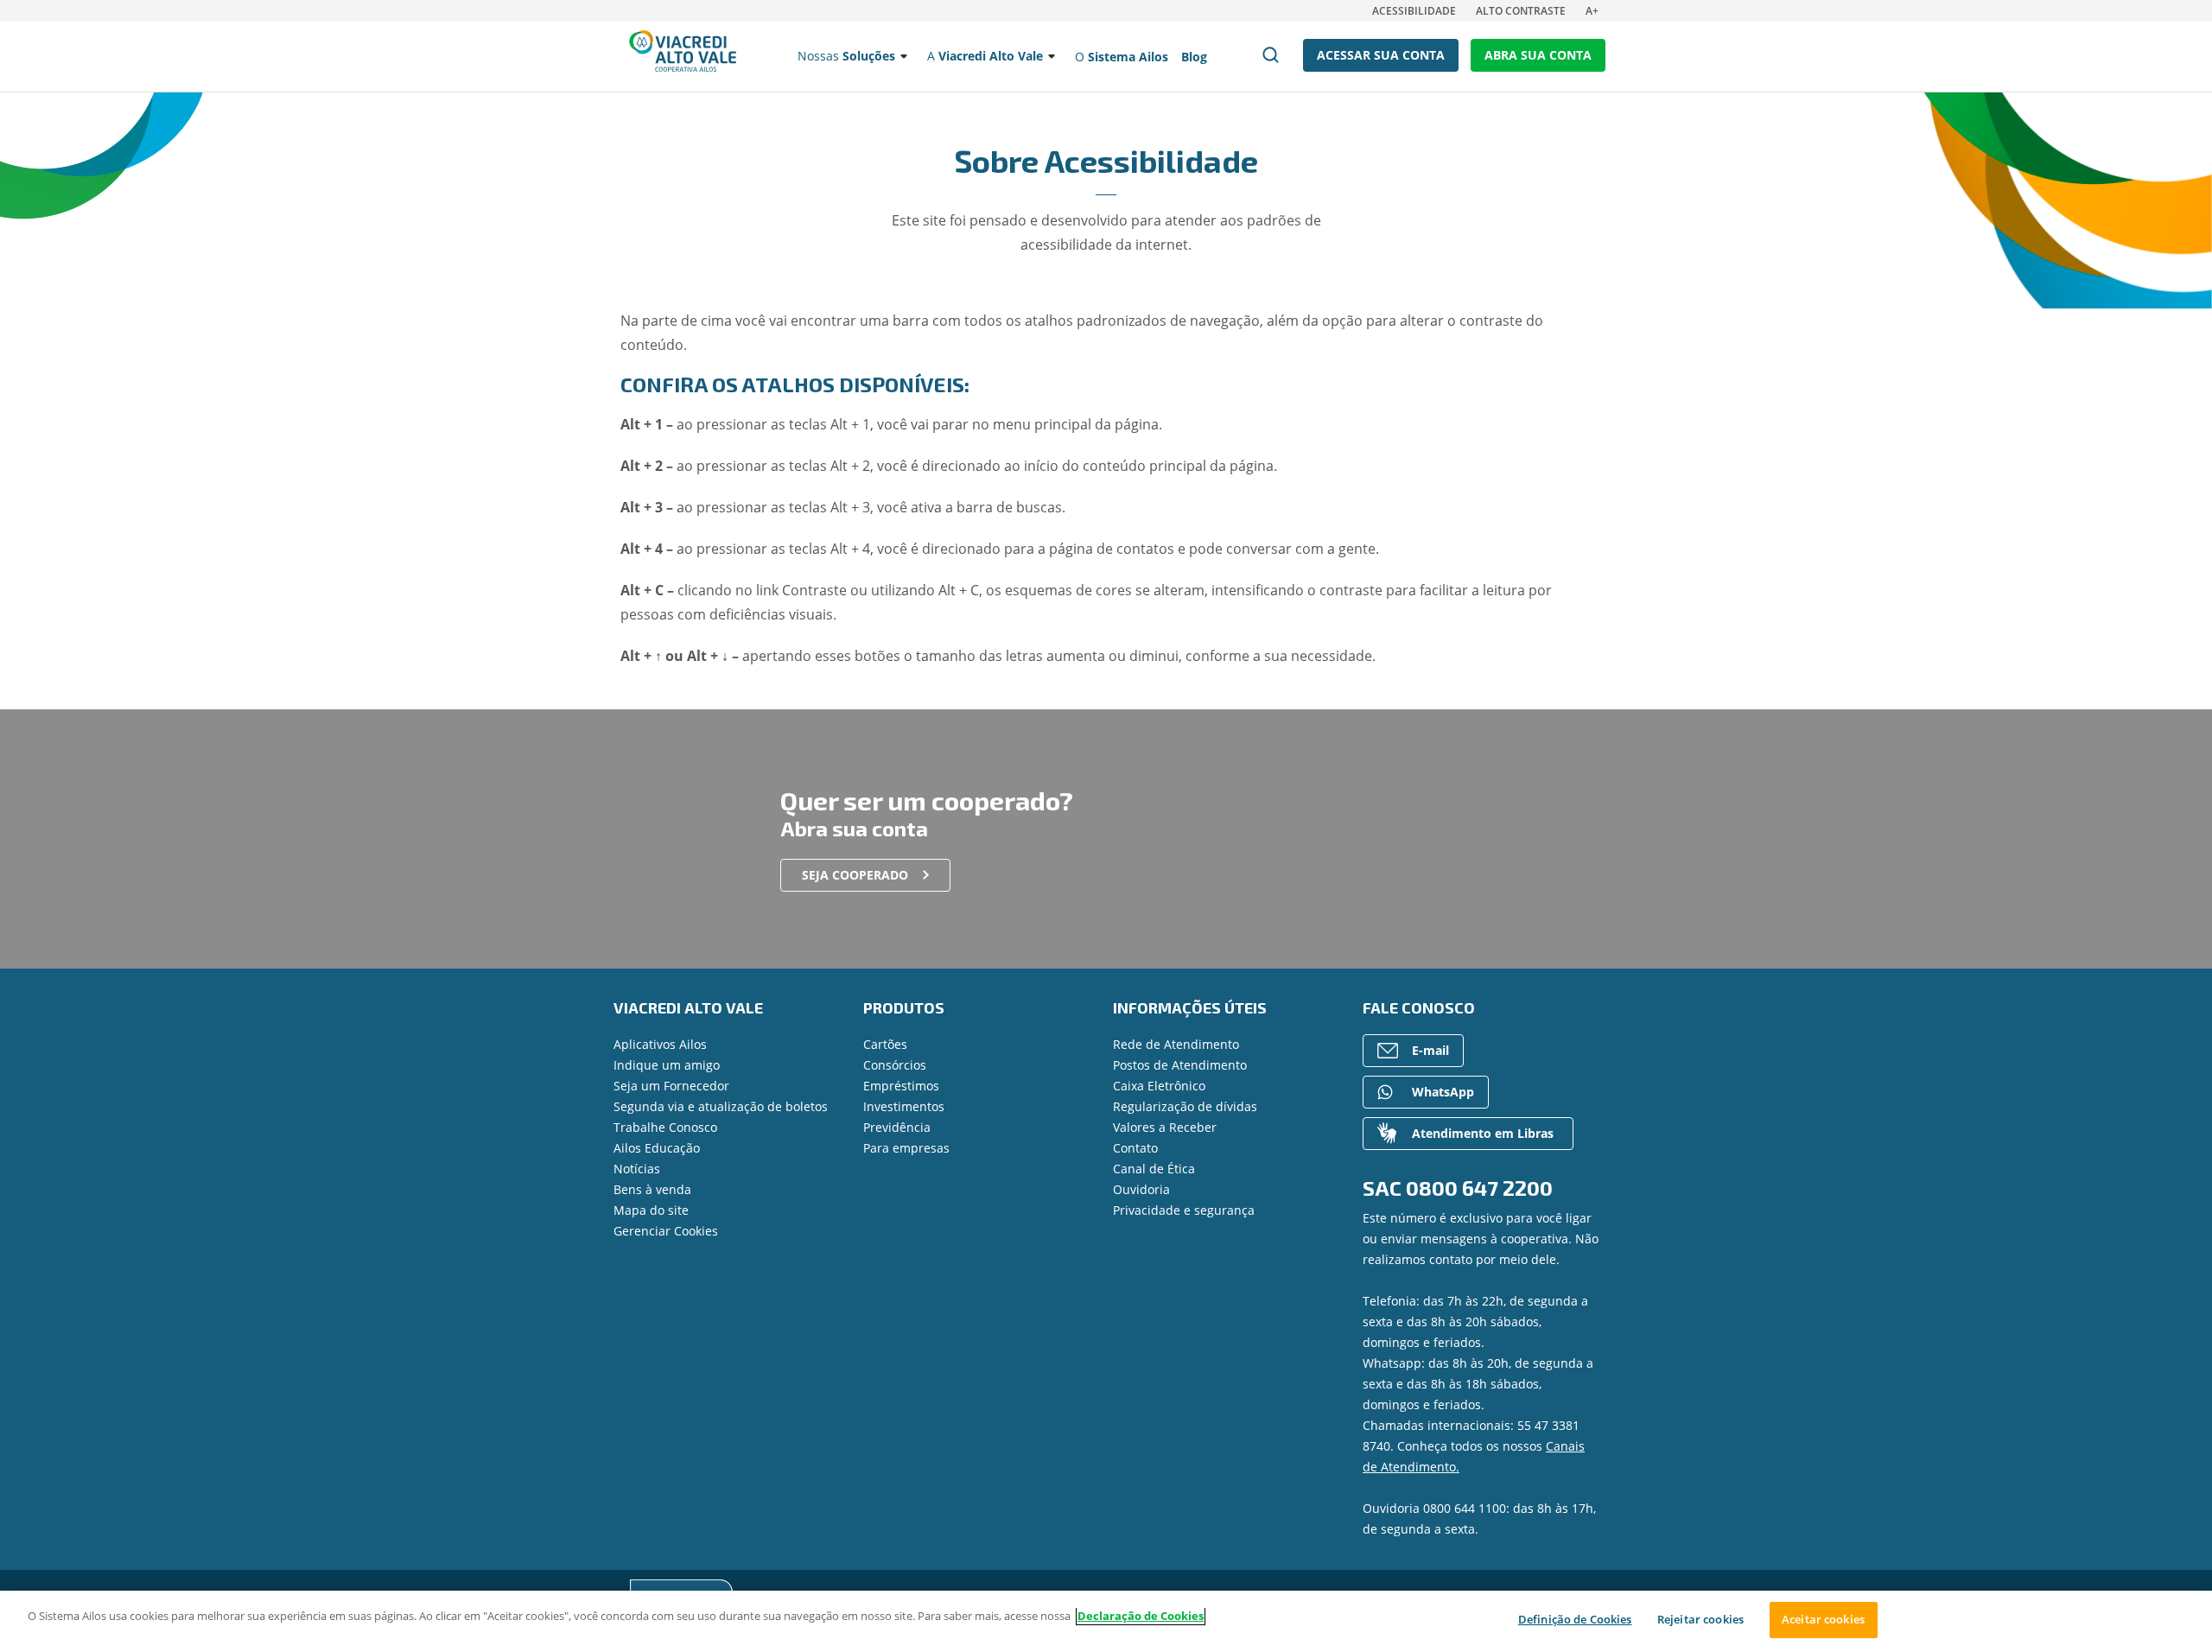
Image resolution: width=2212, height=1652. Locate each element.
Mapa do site (651, 1210)
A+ (1592, 11)
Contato (1135, 1148)
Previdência (897, 1127)
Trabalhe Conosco (665, 1127)
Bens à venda (652, 1189)
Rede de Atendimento (1176, 1044)
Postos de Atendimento (1180, 1065)
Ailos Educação (657, 1148)
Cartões (885, 1044)
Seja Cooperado (855, 875)
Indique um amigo (667, 1065)
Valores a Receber (1165, 1127)
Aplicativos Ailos (660, 1044)
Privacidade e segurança (1184, 1210)
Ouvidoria (1141, 1189)
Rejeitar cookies (1700, 1619)
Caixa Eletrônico (1159, 1086)
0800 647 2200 (1479, 1188)
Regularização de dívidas (1185, 1106)
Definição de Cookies (1575, 1619)
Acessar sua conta (1381, 55)
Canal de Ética (1154, 1169)
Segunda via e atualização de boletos (721, 1106)
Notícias (637, 1169)
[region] (1106, 1621)
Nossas (846, 56)
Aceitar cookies (1823, 1619)
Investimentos (904, 1106)
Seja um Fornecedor (671, 1086)
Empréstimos (901, 1086)
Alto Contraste (1521, 11)
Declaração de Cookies (1141, 1616)
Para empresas (906, 1148)
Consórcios (895, 1065)
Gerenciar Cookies (666, 1231)
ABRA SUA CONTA (1538, 55)
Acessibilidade (1414, 11)
